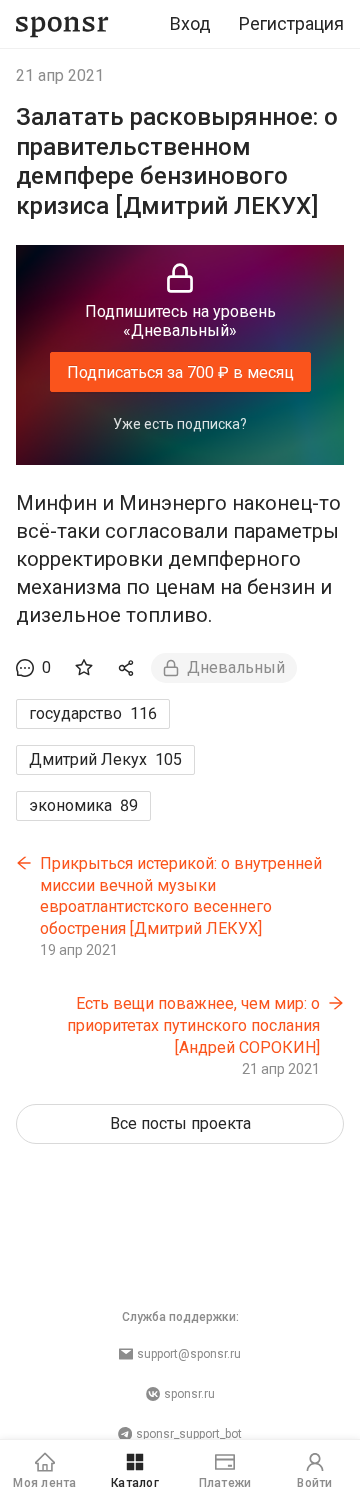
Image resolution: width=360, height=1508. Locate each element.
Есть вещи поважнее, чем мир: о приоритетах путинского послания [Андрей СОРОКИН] (193, 1025)
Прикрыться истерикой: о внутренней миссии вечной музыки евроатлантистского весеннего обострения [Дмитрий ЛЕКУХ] (181, 896)
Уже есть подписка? (180, 424)
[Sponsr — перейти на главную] (62, 24)
